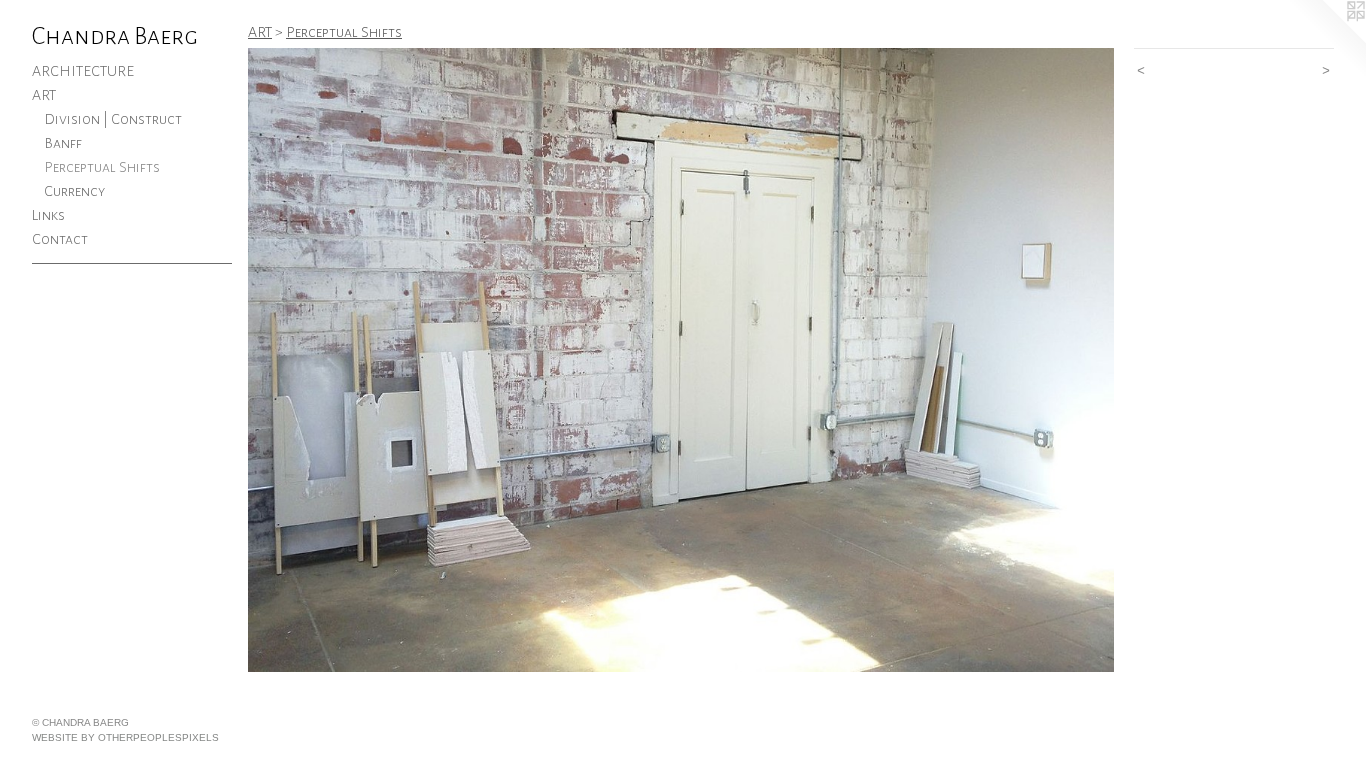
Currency (74, 191)
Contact (60, 239)
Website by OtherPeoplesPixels (125, 737)
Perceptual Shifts (102, 167)
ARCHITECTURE (83, 71)
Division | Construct (113, 119)
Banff (63, 143)
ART (44, 95)
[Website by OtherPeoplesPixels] (1326, 40)
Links (48, 215)
